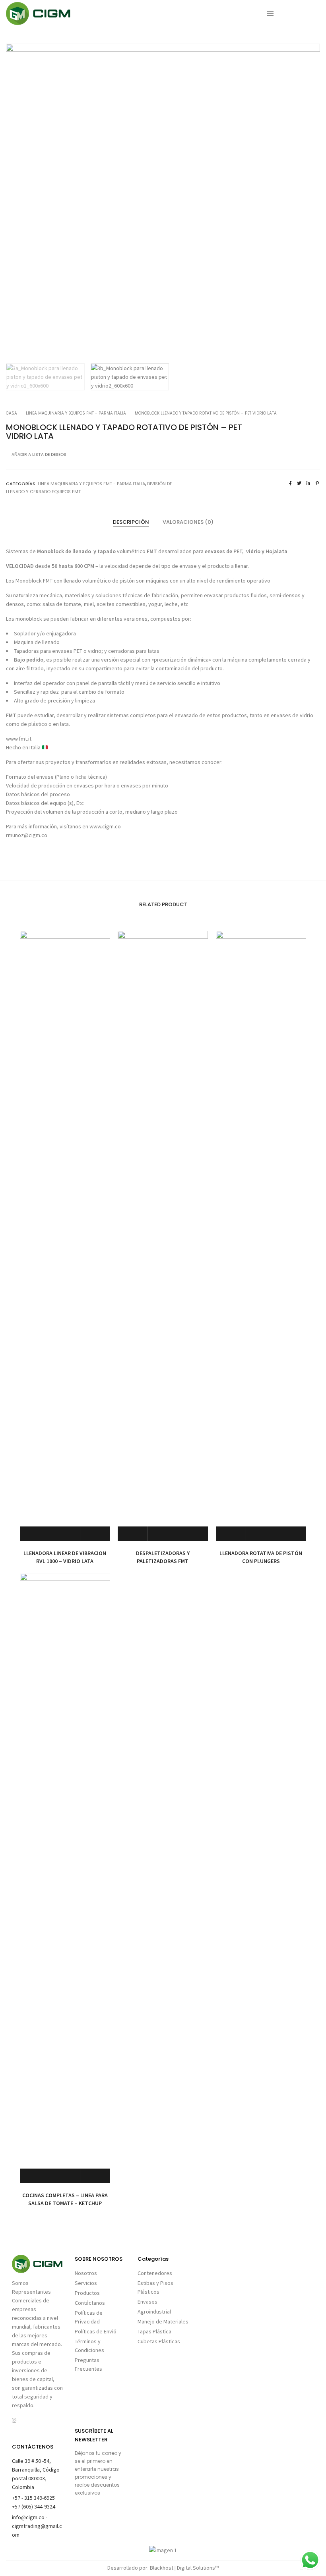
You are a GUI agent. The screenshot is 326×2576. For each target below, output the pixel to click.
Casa (12, 413)
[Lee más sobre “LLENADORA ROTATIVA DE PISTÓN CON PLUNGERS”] (231, 1534)
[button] (307, 201)
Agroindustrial (154, 2312)
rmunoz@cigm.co (27, 835)
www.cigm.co (105, 826)
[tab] (131, 522)
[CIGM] (38, 21)
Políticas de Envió (96, 2331)
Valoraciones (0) (188, 522)
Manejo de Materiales (163, 2321)
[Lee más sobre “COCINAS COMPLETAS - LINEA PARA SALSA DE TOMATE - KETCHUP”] (35, 2176)
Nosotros (86, 2273)
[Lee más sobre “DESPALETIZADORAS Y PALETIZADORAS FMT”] (133, 1534)
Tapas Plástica (154, 2331)
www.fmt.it (19, 739)
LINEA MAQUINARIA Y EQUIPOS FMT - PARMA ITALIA (76, 413)
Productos (87, 2293)
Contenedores (155, 2273)
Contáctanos (90, 2303)
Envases (147, 2302)
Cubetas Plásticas (159, 2341)
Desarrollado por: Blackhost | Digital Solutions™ (163, 2568)
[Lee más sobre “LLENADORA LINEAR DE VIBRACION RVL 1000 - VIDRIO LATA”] (35, 1534)
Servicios (86, 2283)
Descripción (131, 522)
